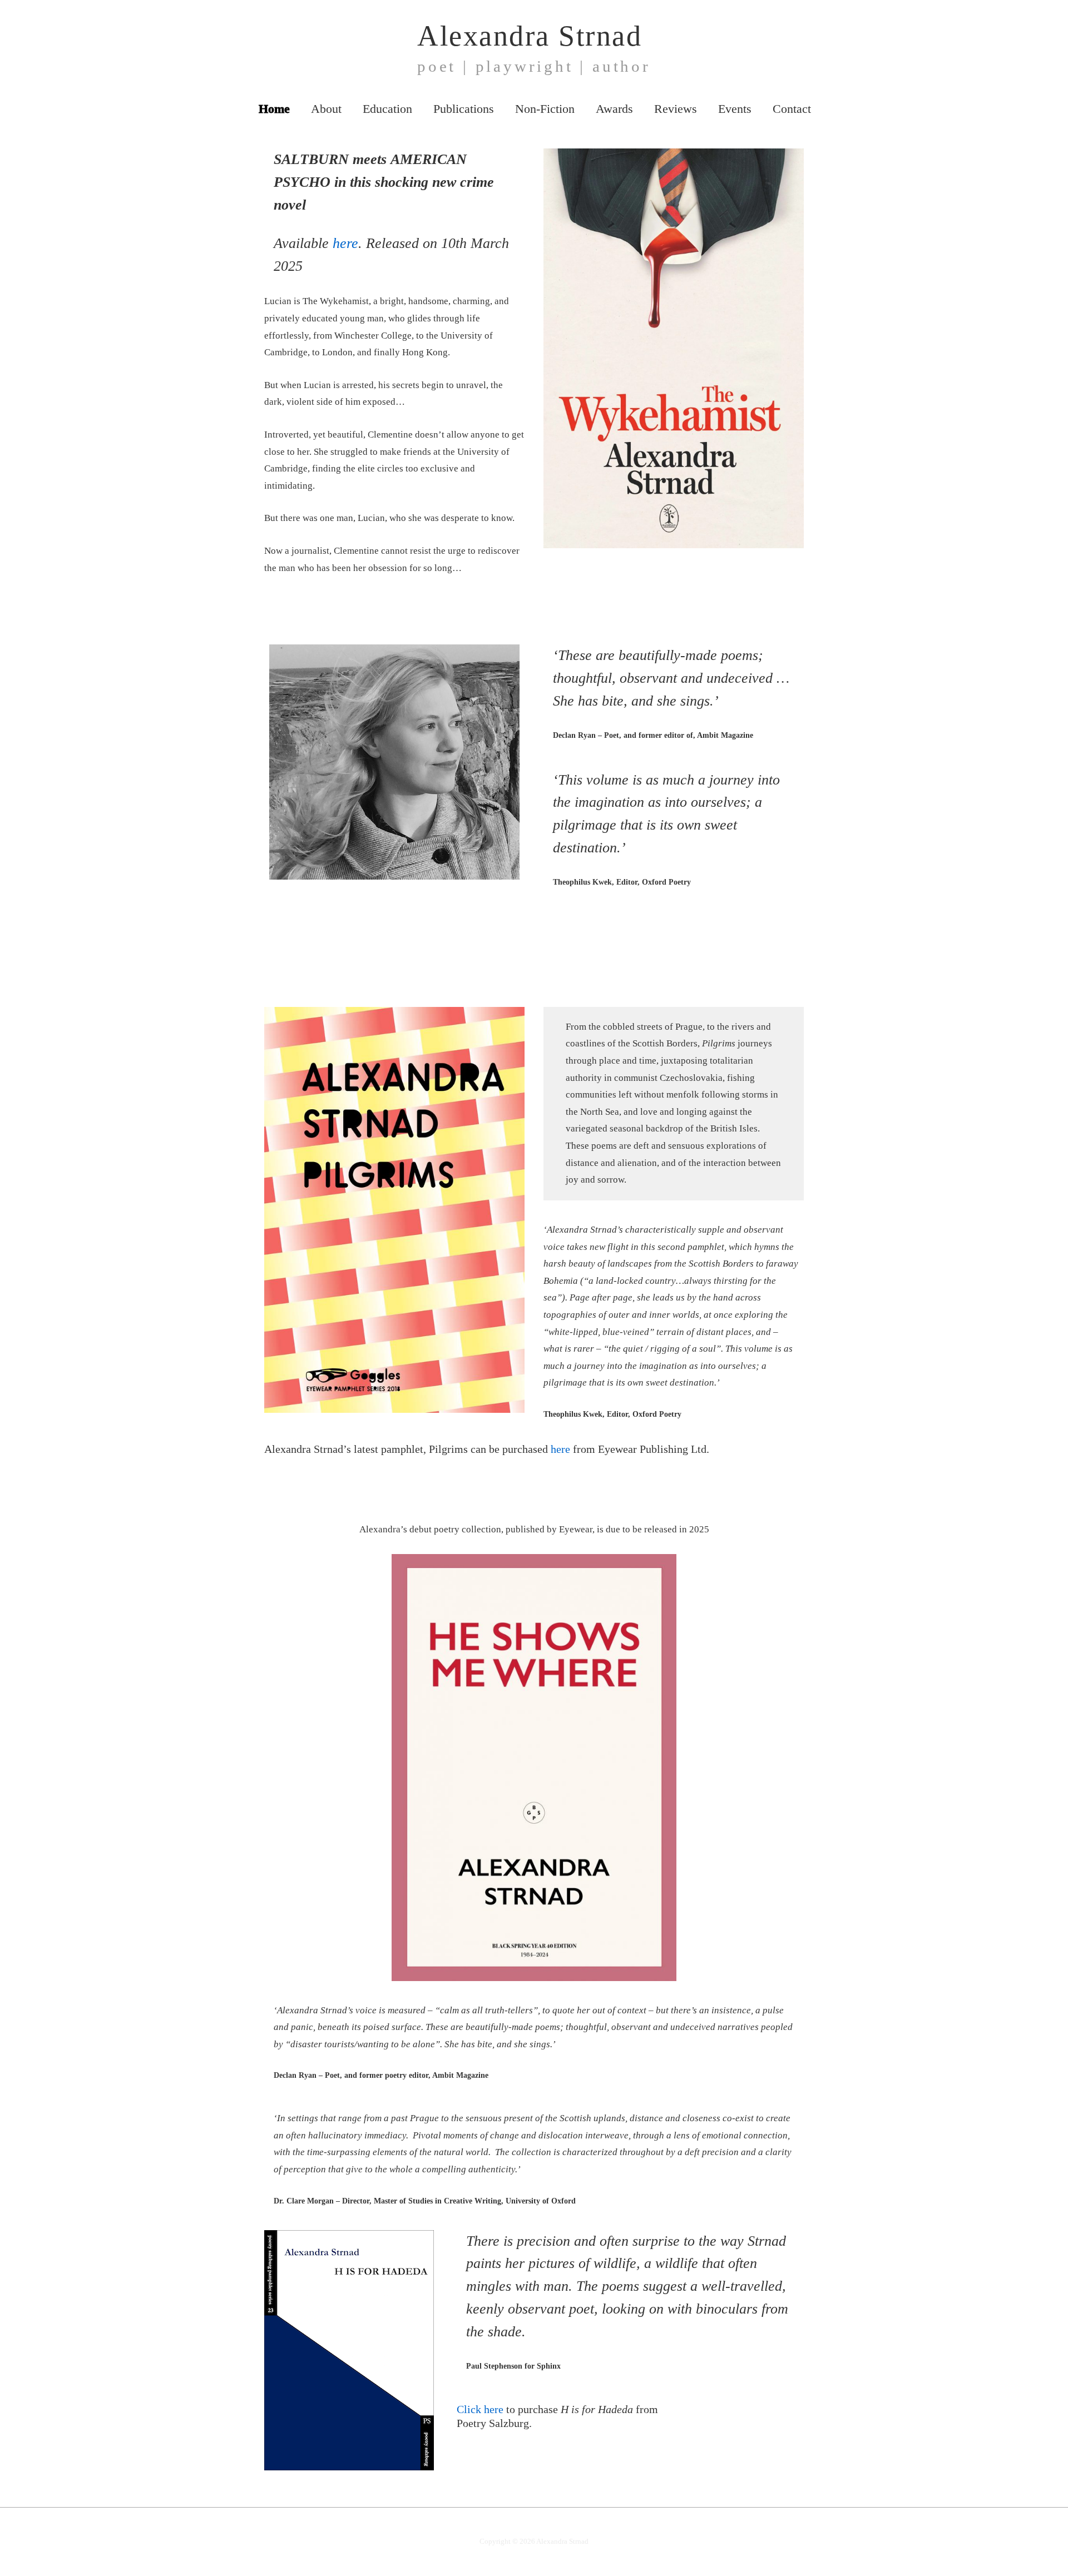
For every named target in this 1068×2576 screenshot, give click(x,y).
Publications (464, 109)
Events (735, 109)
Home (274, 109)
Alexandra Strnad (530, 36)
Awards (614, 109)
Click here (480, 2409)
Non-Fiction (545, 109)
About (326, 109)
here (345, 243)
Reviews (676, 109)
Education (387, 109)
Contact (792, 109)
